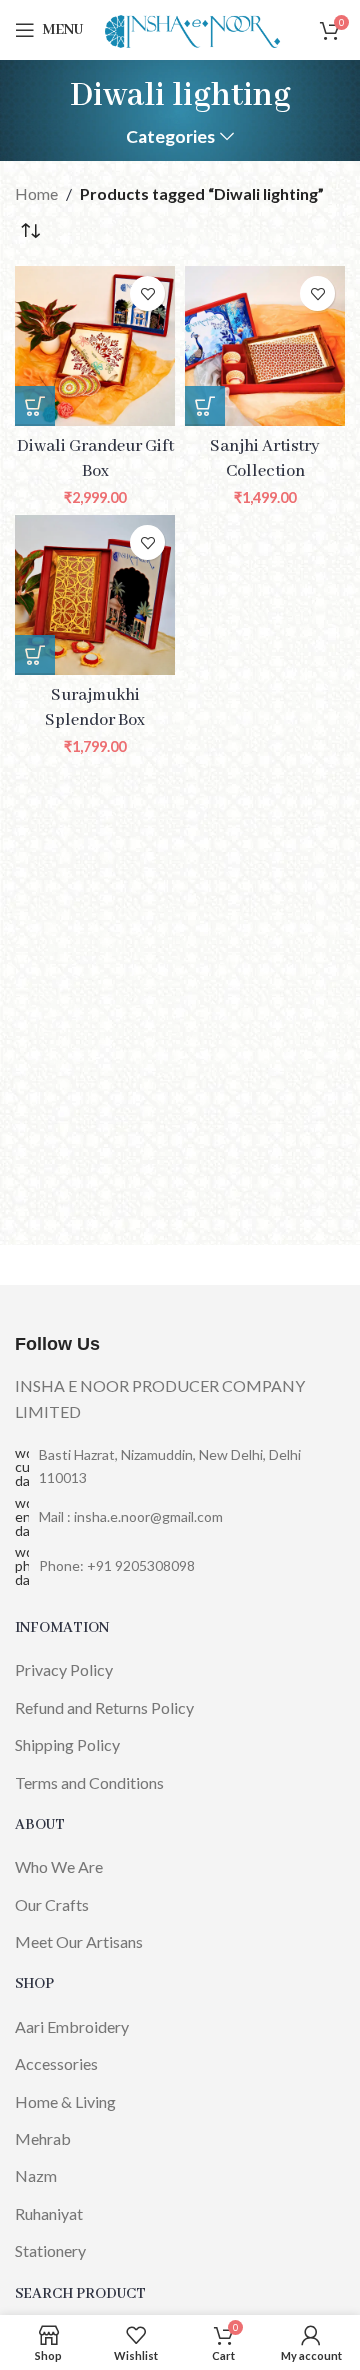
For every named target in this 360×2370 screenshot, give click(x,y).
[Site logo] (192, 27)
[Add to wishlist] (147, 293)
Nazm (36, 2175)
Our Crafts (52, 1904)
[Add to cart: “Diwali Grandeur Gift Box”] (35, 406)
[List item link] (180, 1517)
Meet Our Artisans (79, 1941)
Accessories (56, 2063)
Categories (170, 137)
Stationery (50, 2250)
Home (36, 193)
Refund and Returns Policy (104, 1707)
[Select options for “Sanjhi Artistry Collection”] (205, 406)
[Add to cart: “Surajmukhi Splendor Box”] (35, 655)
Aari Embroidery (72, 2026)
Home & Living (65, 2101)
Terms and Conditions (89, 1782)
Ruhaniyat (49, 2213)
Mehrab (43, 2138)
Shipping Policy (67, 1744)
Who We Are (59, 1866)
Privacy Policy (64, 1669)
